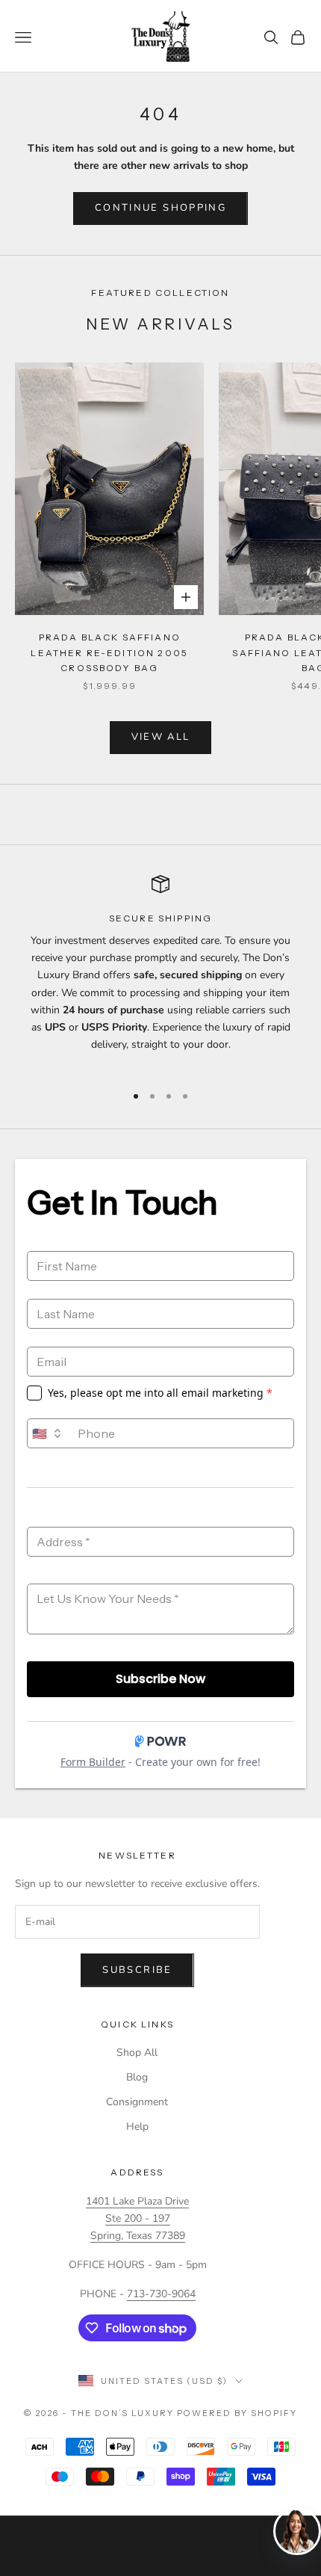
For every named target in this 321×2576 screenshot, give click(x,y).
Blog (137, 2077)
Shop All (137, 2053)
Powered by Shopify (237, 2413)
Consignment (137, 2102)
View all (161, 737)
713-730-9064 (161, 2294)
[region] (160, 973)
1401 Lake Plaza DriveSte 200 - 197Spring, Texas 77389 (137, 2218)
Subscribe (137, 1970)
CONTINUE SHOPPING (160, 208)
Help (137, 2126)
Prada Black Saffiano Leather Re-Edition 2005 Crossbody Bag (109, 652)
